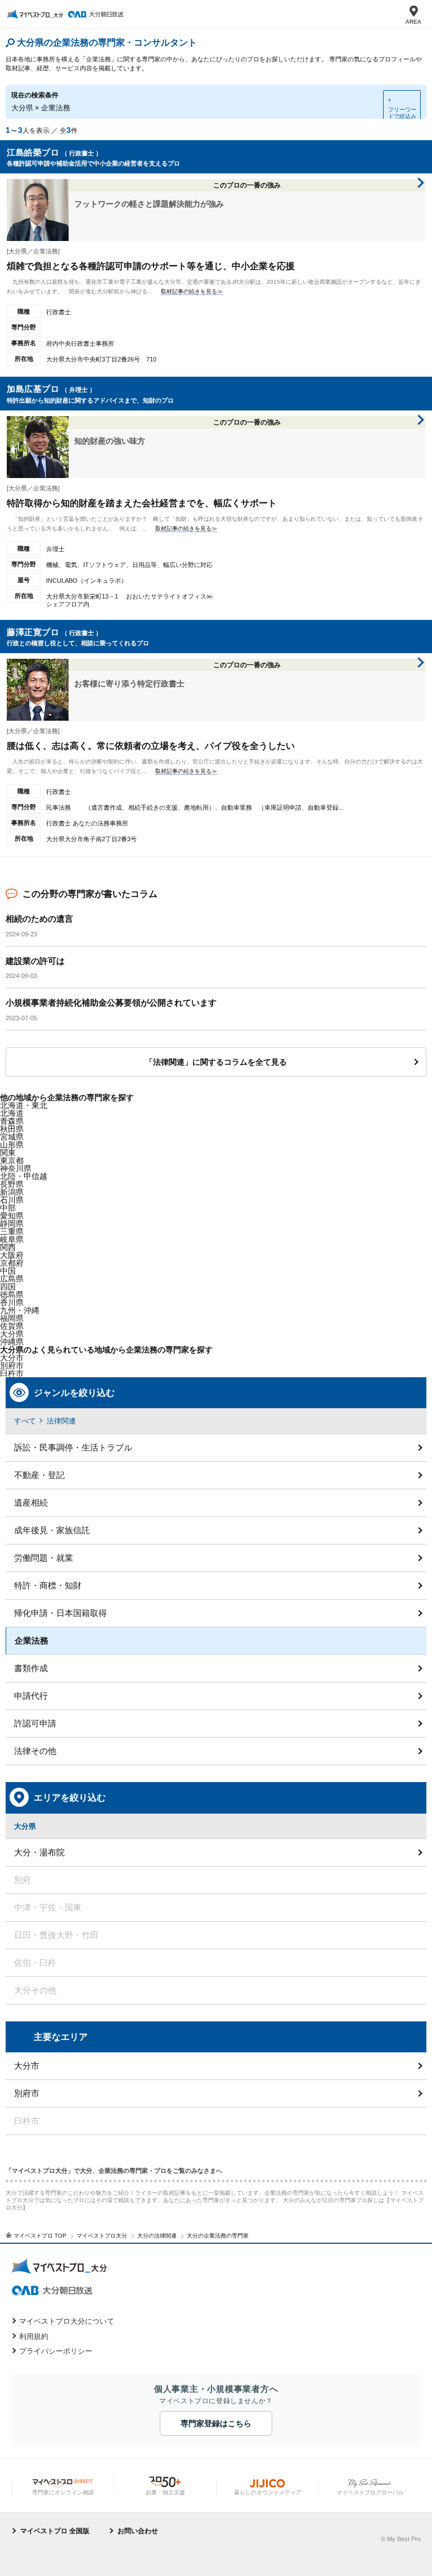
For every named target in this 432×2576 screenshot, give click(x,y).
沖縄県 (12, 1342)
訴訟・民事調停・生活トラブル (73, 1447)
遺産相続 (31, 1503)
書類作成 (31, 1668)
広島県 (12, 1279)
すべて (25, 1421)
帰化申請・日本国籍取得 (60, 1613)
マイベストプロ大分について (67, 2321)
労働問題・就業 (44, 1558)
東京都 (12, 1160)
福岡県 (12, 1318)
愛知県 (12, 1216)
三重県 (12, 1231)
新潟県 (12, 1192)
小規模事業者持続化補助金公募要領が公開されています (111, 1003)
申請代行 (31, 1696)
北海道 (12, 1113)
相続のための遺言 (39, 919)
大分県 (12, 1334)
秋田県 (12, 1129)
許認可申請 (35, 1723)
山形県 (12, 1145)
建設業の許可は (35, 961)
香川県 (12, 1302)
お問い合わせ (138, 2531)
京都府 (12, 1263)
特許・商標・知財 (48, 1585)
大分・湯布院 (39, 1852)
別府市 (27, 2093)
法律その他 (35, 1751)
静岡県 (12, 1224)
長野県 (12, 1184)
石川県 (12, 1200)
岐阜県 (12, 1239)
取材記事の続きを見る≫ (192, 291)
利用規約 (34, 2336)
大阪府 (12, 1255)
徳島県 (12, 1294)
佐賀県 (12, 1326)
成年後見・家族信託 (52, 1530)
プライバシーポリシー (56, 2351)
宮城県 (12, 1137)
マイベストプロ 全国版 (55, 2531)
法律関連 (61, 1421)
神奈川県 (16, 1168)
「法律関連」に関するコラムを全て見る (216, 1062)
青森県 (12, 1121)
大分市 (12, 1358)
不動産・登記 (39, 1475)
